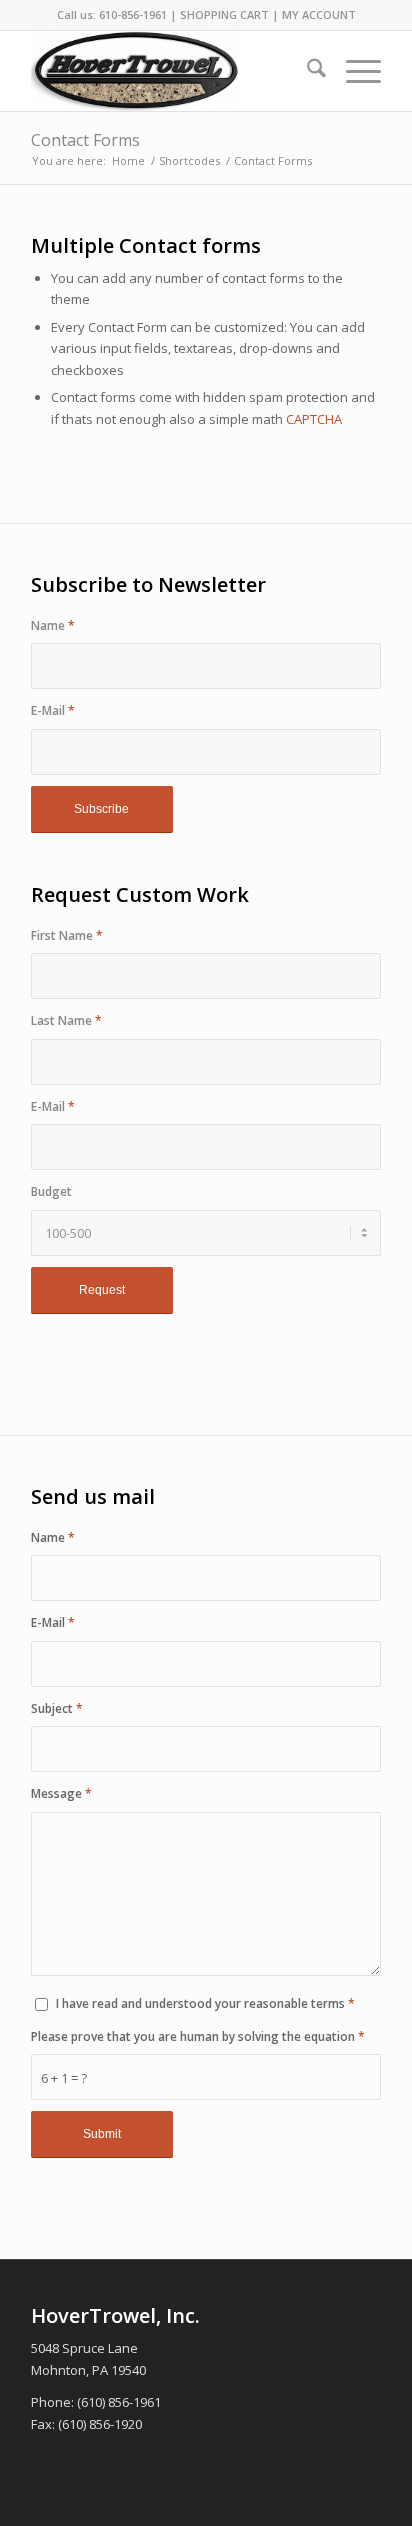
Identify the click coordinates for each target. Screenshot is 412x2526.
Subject (57, 1708)
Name (53, 625)
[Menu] (353, 71)
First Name (67, 935)
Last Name (66, 1020)
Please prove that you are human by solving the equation (198, 2036)
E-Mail (53, 710)
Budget (51, 1191)
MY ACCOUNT (319, 14)
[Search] (306, 71)
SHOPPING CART (224, 14)
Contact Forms (85, 140)
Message (61, 1793)
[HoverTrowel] (171, 71)
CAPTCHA (314, 419)
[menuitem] (306, 71)
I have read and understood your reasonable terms (205, 2003)
